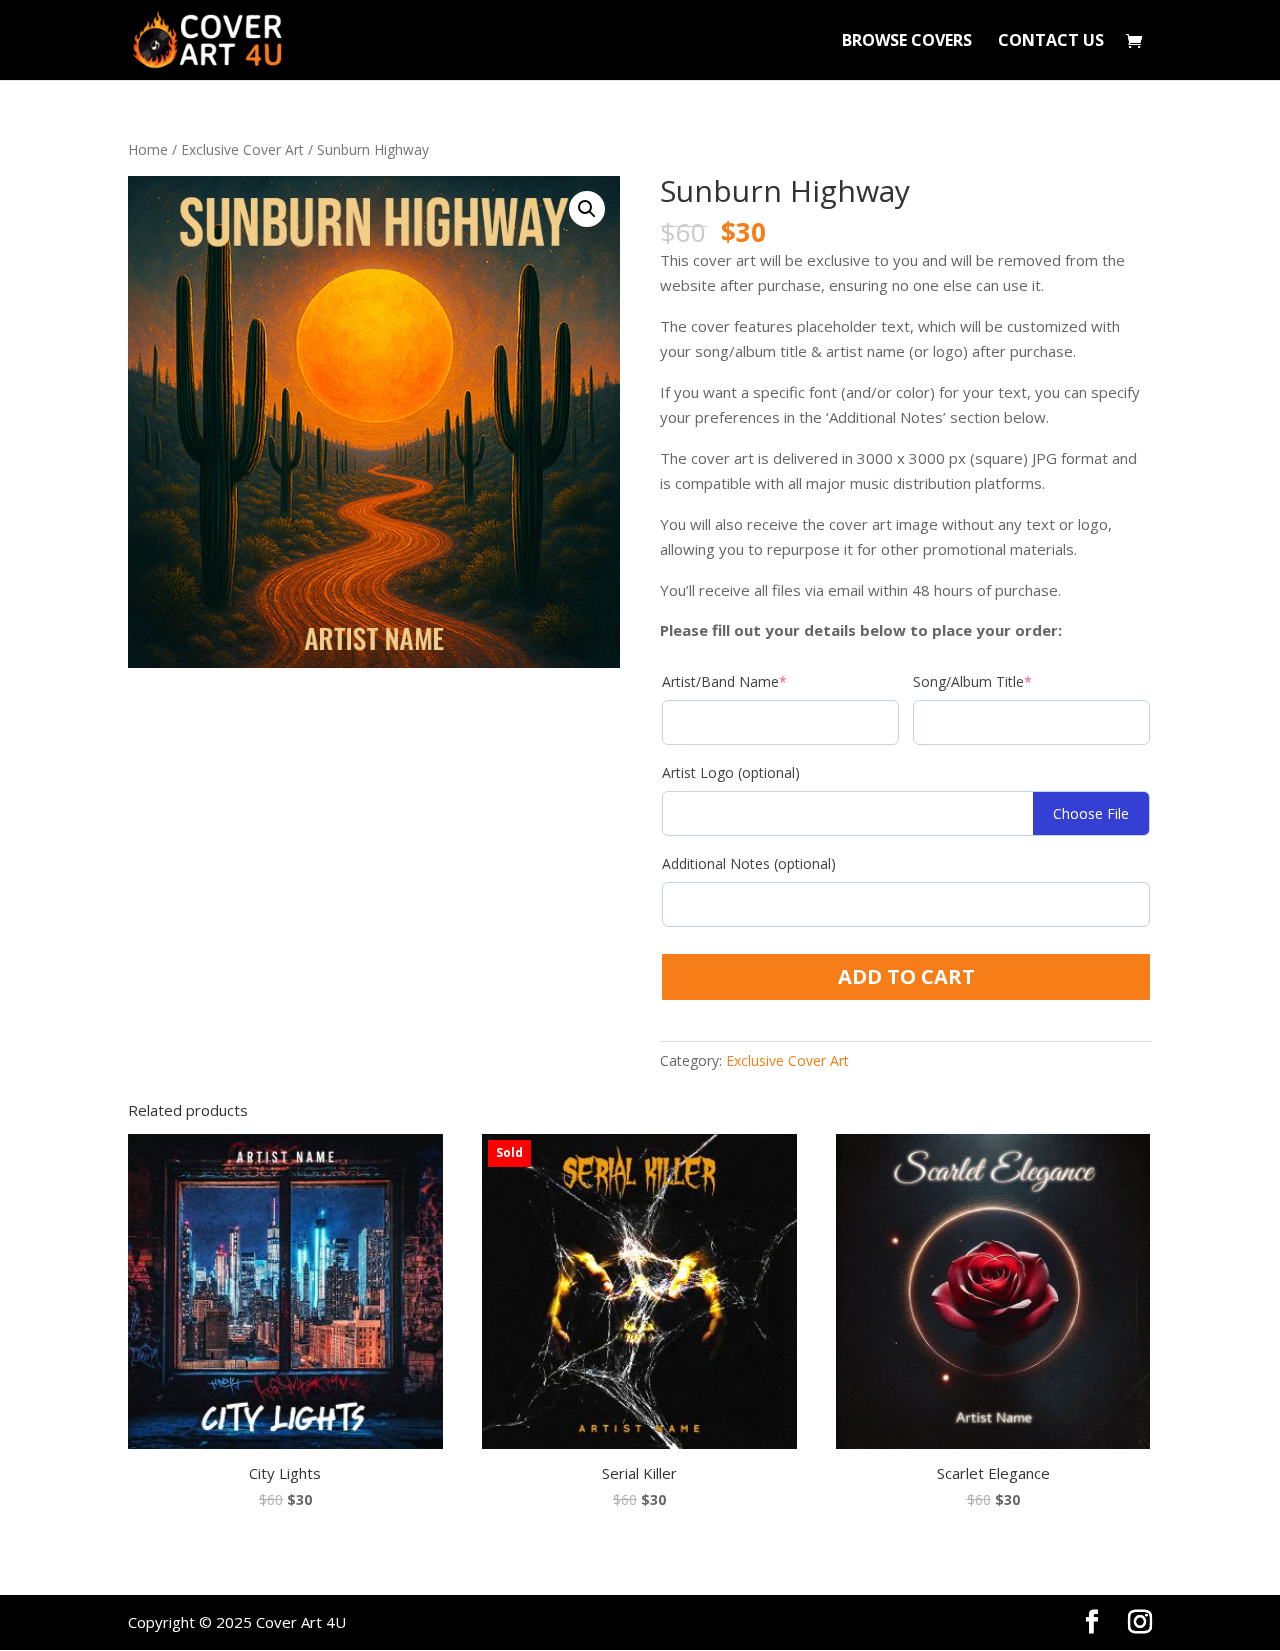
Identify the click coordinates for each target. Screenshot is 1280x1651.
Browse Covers (907, 42)
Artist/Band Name (724, 681)
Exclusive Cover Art (242, 149)
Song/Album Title (972, 681)
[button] (587, 209)
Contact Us (1051, 42)
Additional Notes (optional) (749, 863)
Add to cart (906, 976)
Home (148, 149)
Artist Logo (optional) (731, 772)
